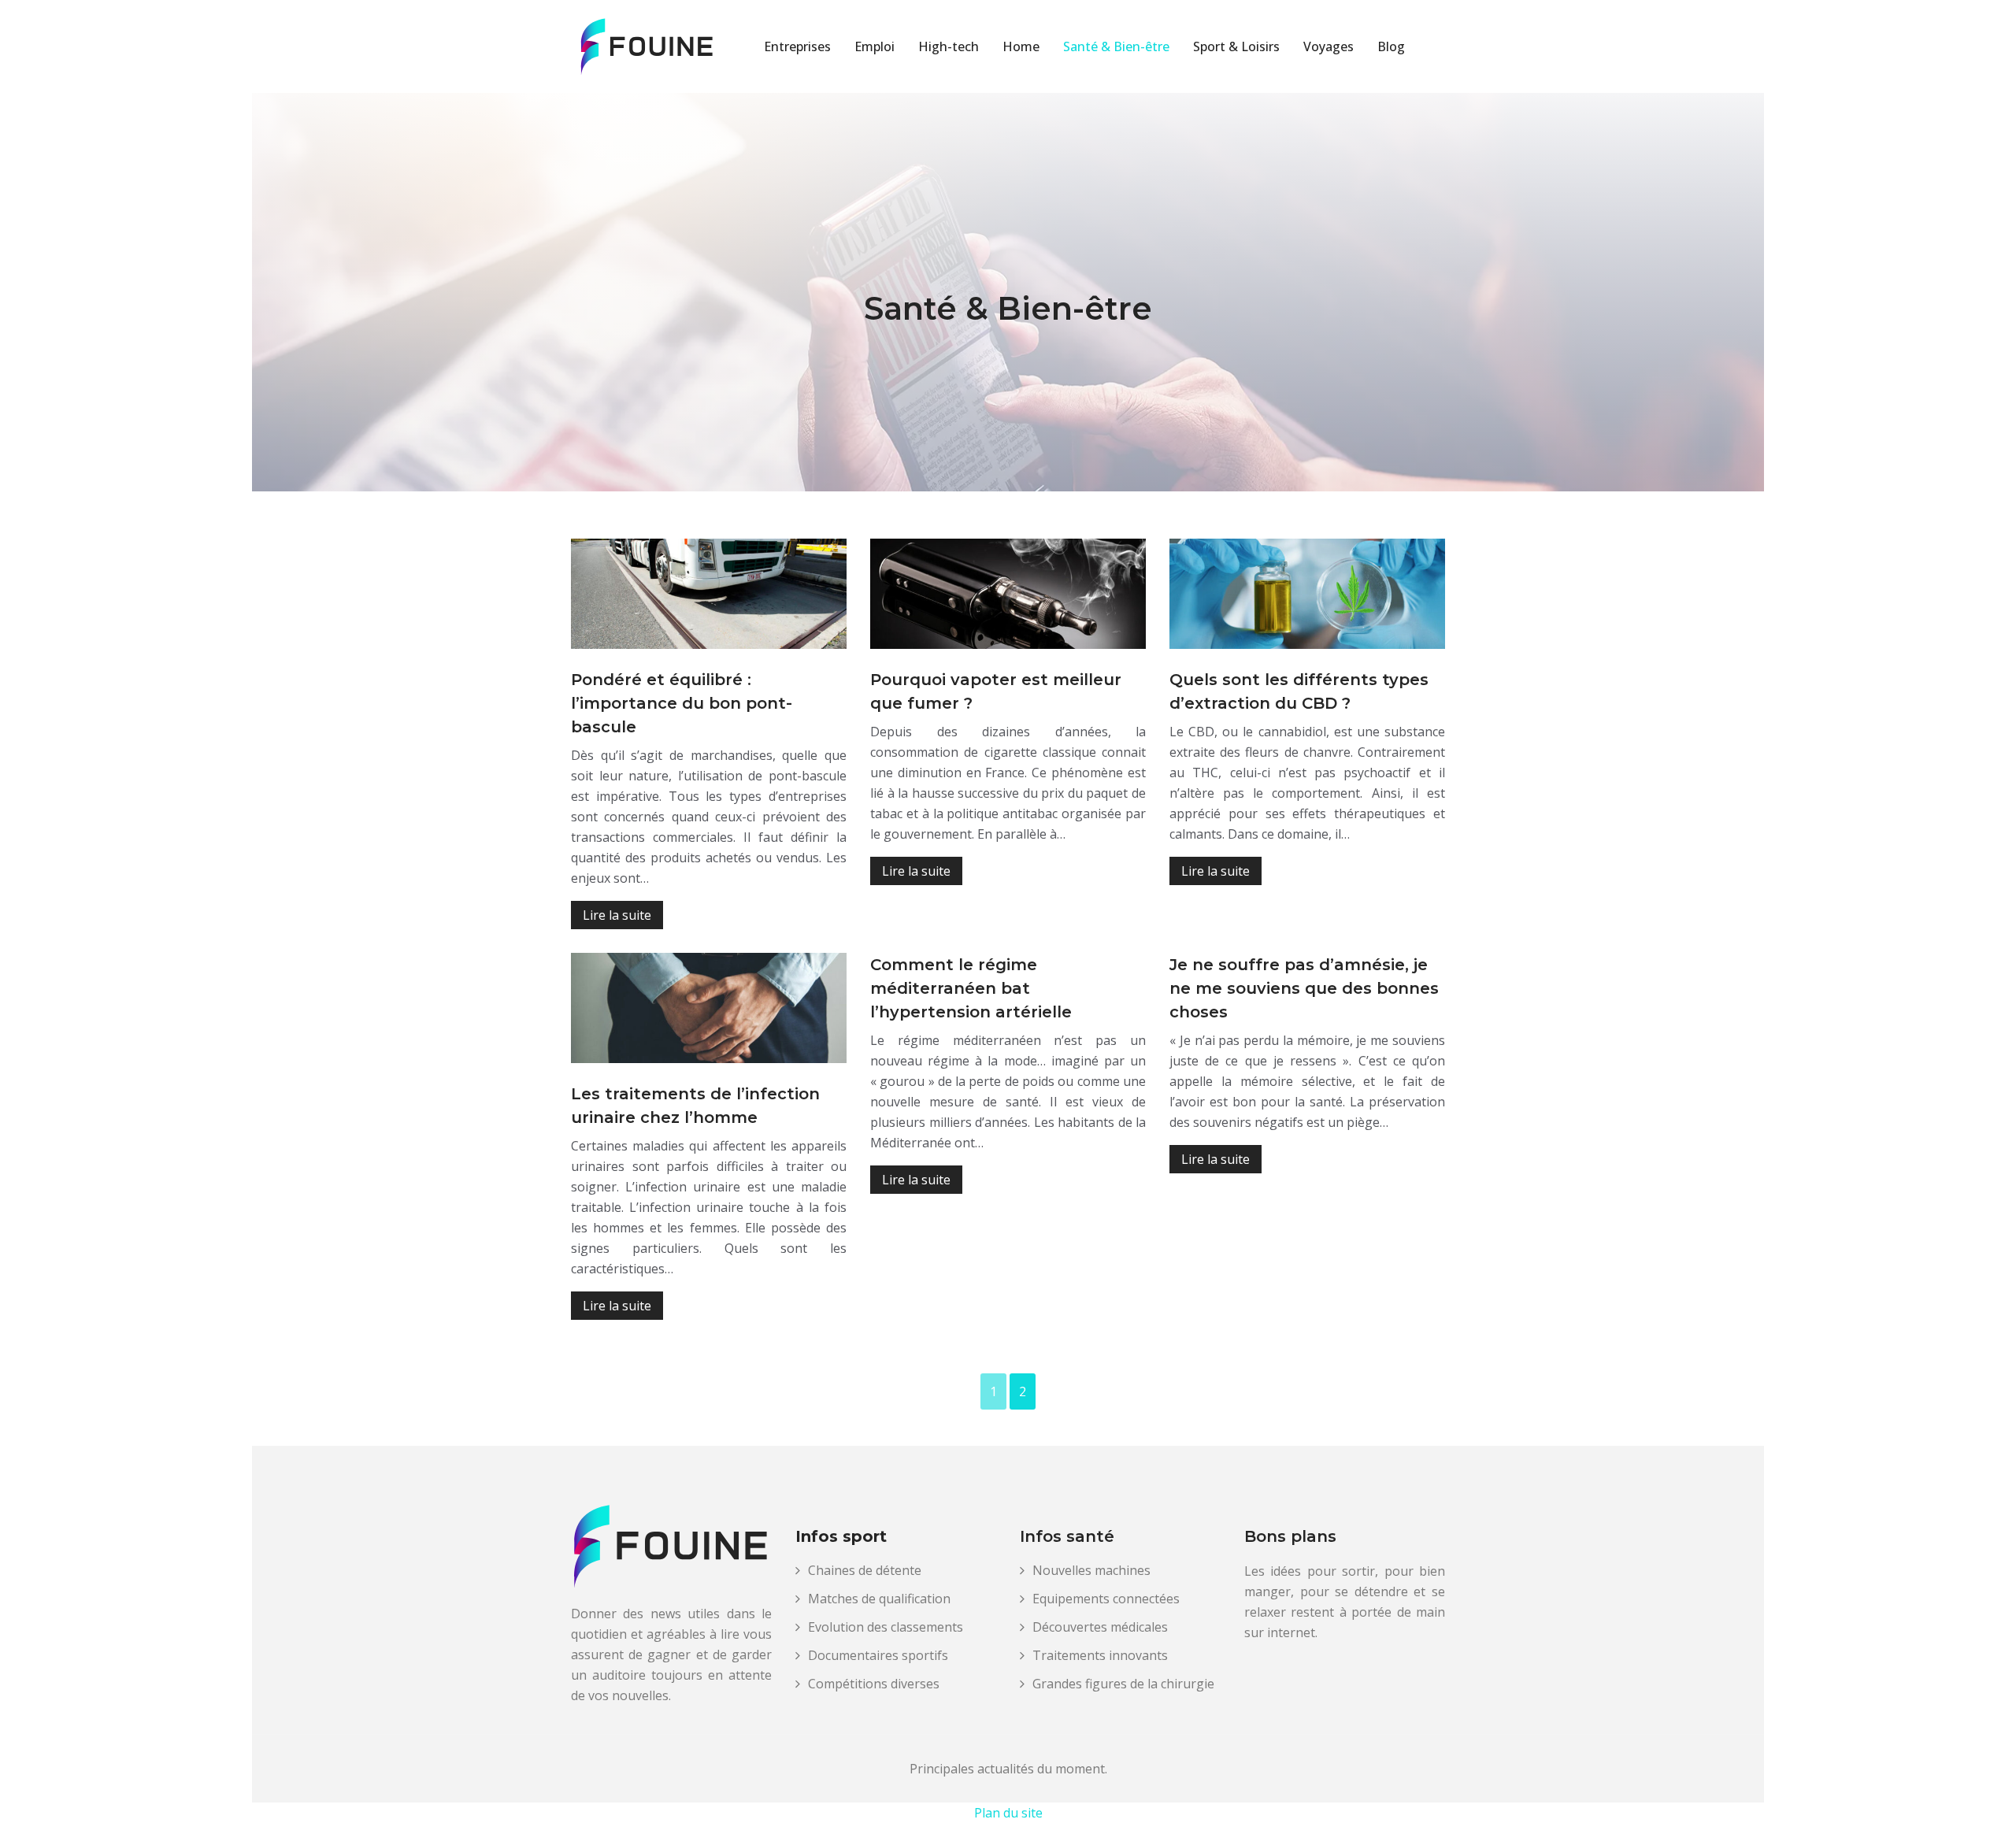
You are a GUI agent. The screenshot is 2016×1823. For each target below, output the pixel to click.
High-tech (949, 46)
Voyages (1329, 46)
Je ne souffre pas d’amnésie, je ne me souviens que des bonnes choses (1304, 988)
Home (1021, 46)
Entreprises (797, 46)
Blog (1391, 46)
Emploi (875, 46)
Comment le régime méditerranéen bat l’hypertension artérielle (971, 988)
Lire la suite (617, 915)
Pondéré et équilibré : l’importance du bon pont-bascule (682, 703)
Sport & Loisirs (1236, 46)
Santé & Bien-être (1116, 46)
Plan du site (1008, 1813)
